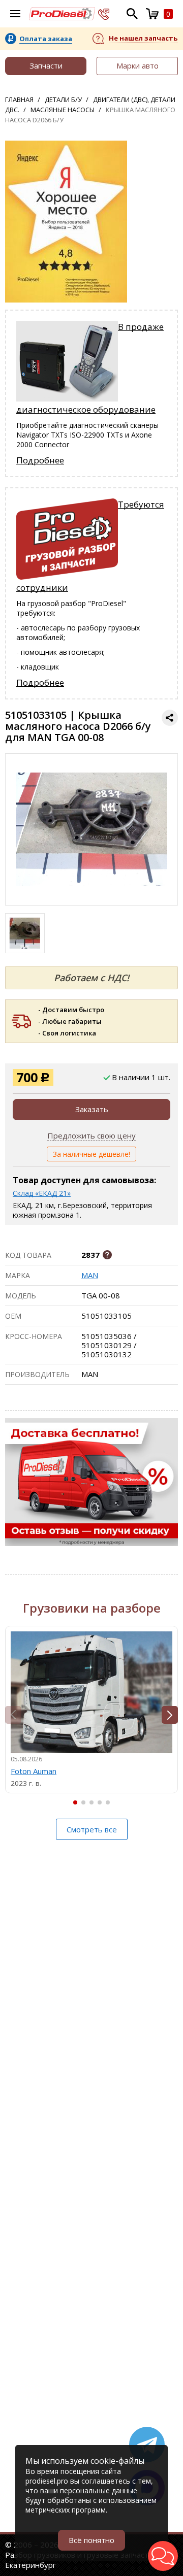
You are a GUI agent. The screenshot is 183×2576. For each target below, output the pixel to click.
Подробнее (40, 460)
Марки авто (138, 65)
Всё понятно (91, 2540)
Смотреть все (92, 1829)
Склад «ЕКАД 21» (42, 1193)
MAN (90, 1275)
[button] (170, 1715)
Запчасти (46, 65)
